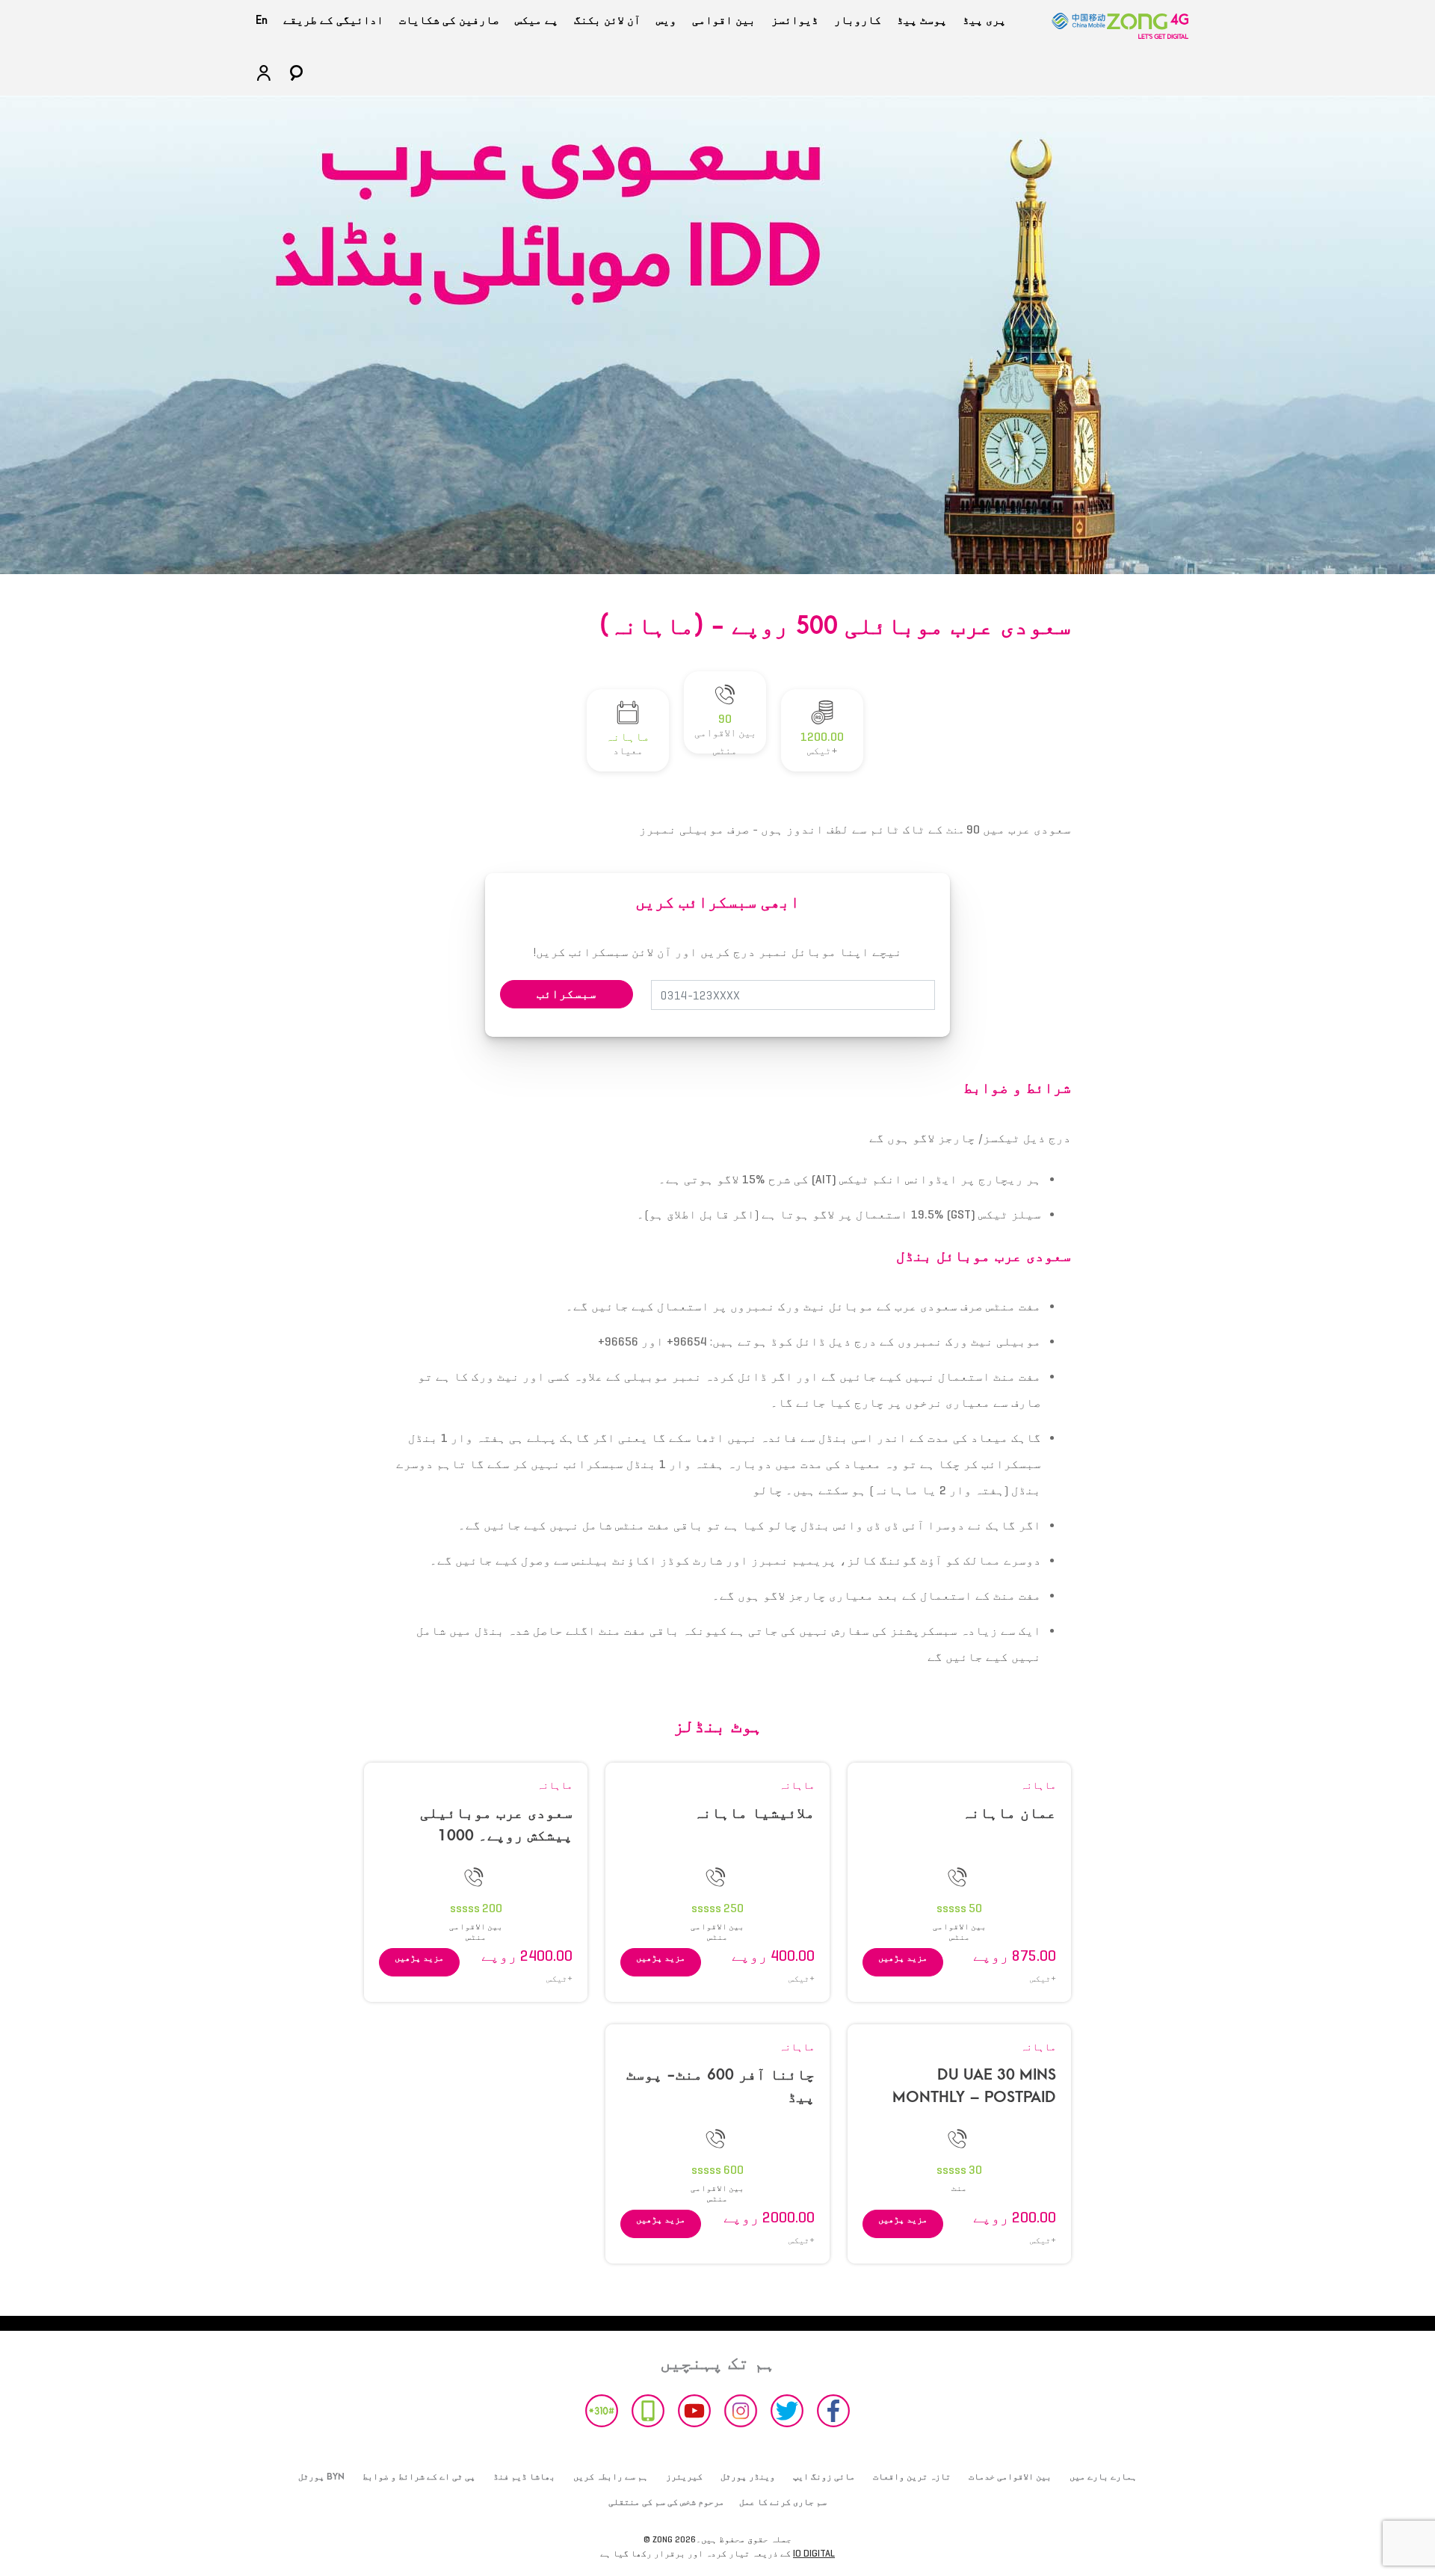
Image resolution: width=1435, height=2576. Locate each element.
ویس (666, 20)
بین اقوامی (724, 20)
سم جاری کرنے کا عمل (783, 2502)
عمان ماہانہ (1009, 1813)
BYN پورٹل (321, 2477)
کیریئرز (684, 2477)
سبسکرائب (567, 994)
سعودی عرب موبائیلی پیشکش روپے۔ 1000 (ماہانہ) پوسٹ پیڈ (496, 1836)
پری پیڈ (984, 20)
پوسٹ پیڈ (922, 20)
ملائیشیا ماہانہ (754, 1813)
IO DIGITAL (814, 2553)
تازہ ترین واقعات (912, 2477)
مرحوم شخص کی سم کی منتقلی (666, 2502)
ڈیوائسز (795, 20)
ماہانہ (1038, 1785)
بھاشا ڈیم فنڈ (524, 2477)
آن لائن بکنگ (607, 20)
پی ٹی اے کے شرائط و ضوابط (419, 2477)
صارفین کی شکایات (449, 20)
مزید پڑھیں (903, 1957)
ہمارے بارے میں (1103, 2477)
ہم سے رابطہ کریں (611, 2477)
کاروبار (858, 20)
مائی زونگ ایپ (824, 2477)
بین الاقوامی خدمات (1010, 2477)
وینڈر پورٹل (748, 2477)
